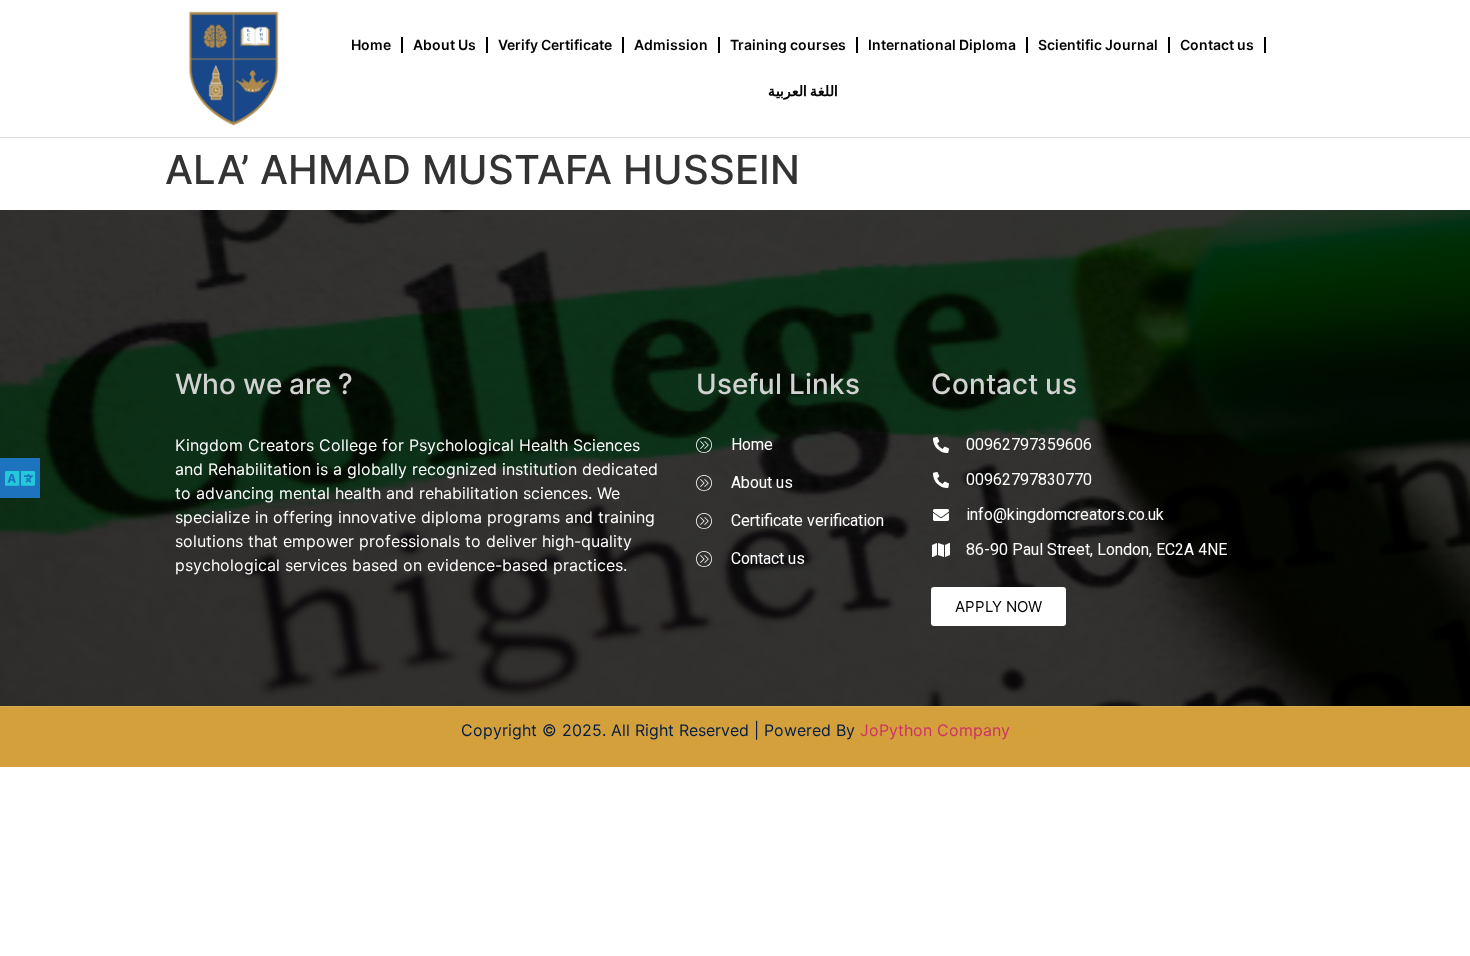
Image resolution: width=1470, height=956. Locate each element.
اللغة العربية (803, 90)
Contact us (1217, 44)
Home (371, 44)
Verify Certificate (555, 44)
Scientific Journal (1098, 44)
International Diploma (942, 44)
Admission (671, 44)
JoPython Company (935, 730)
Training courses (788, 44)
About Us (444, 44)
